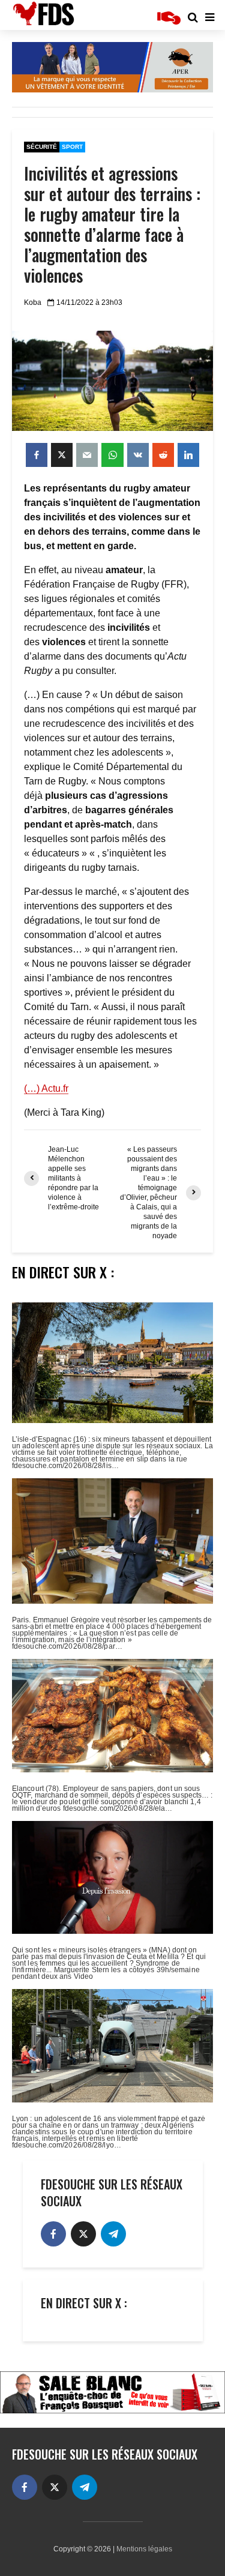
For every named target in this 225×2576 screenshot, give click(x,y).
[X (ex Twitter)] (83, 2234)
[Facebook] (53, 2234)
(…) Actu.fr (46, 1088)
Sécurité (42, 147)
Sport (72, 147)
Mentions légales (144, 2549)
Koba (33, 302)
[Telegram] (113, 2234)
